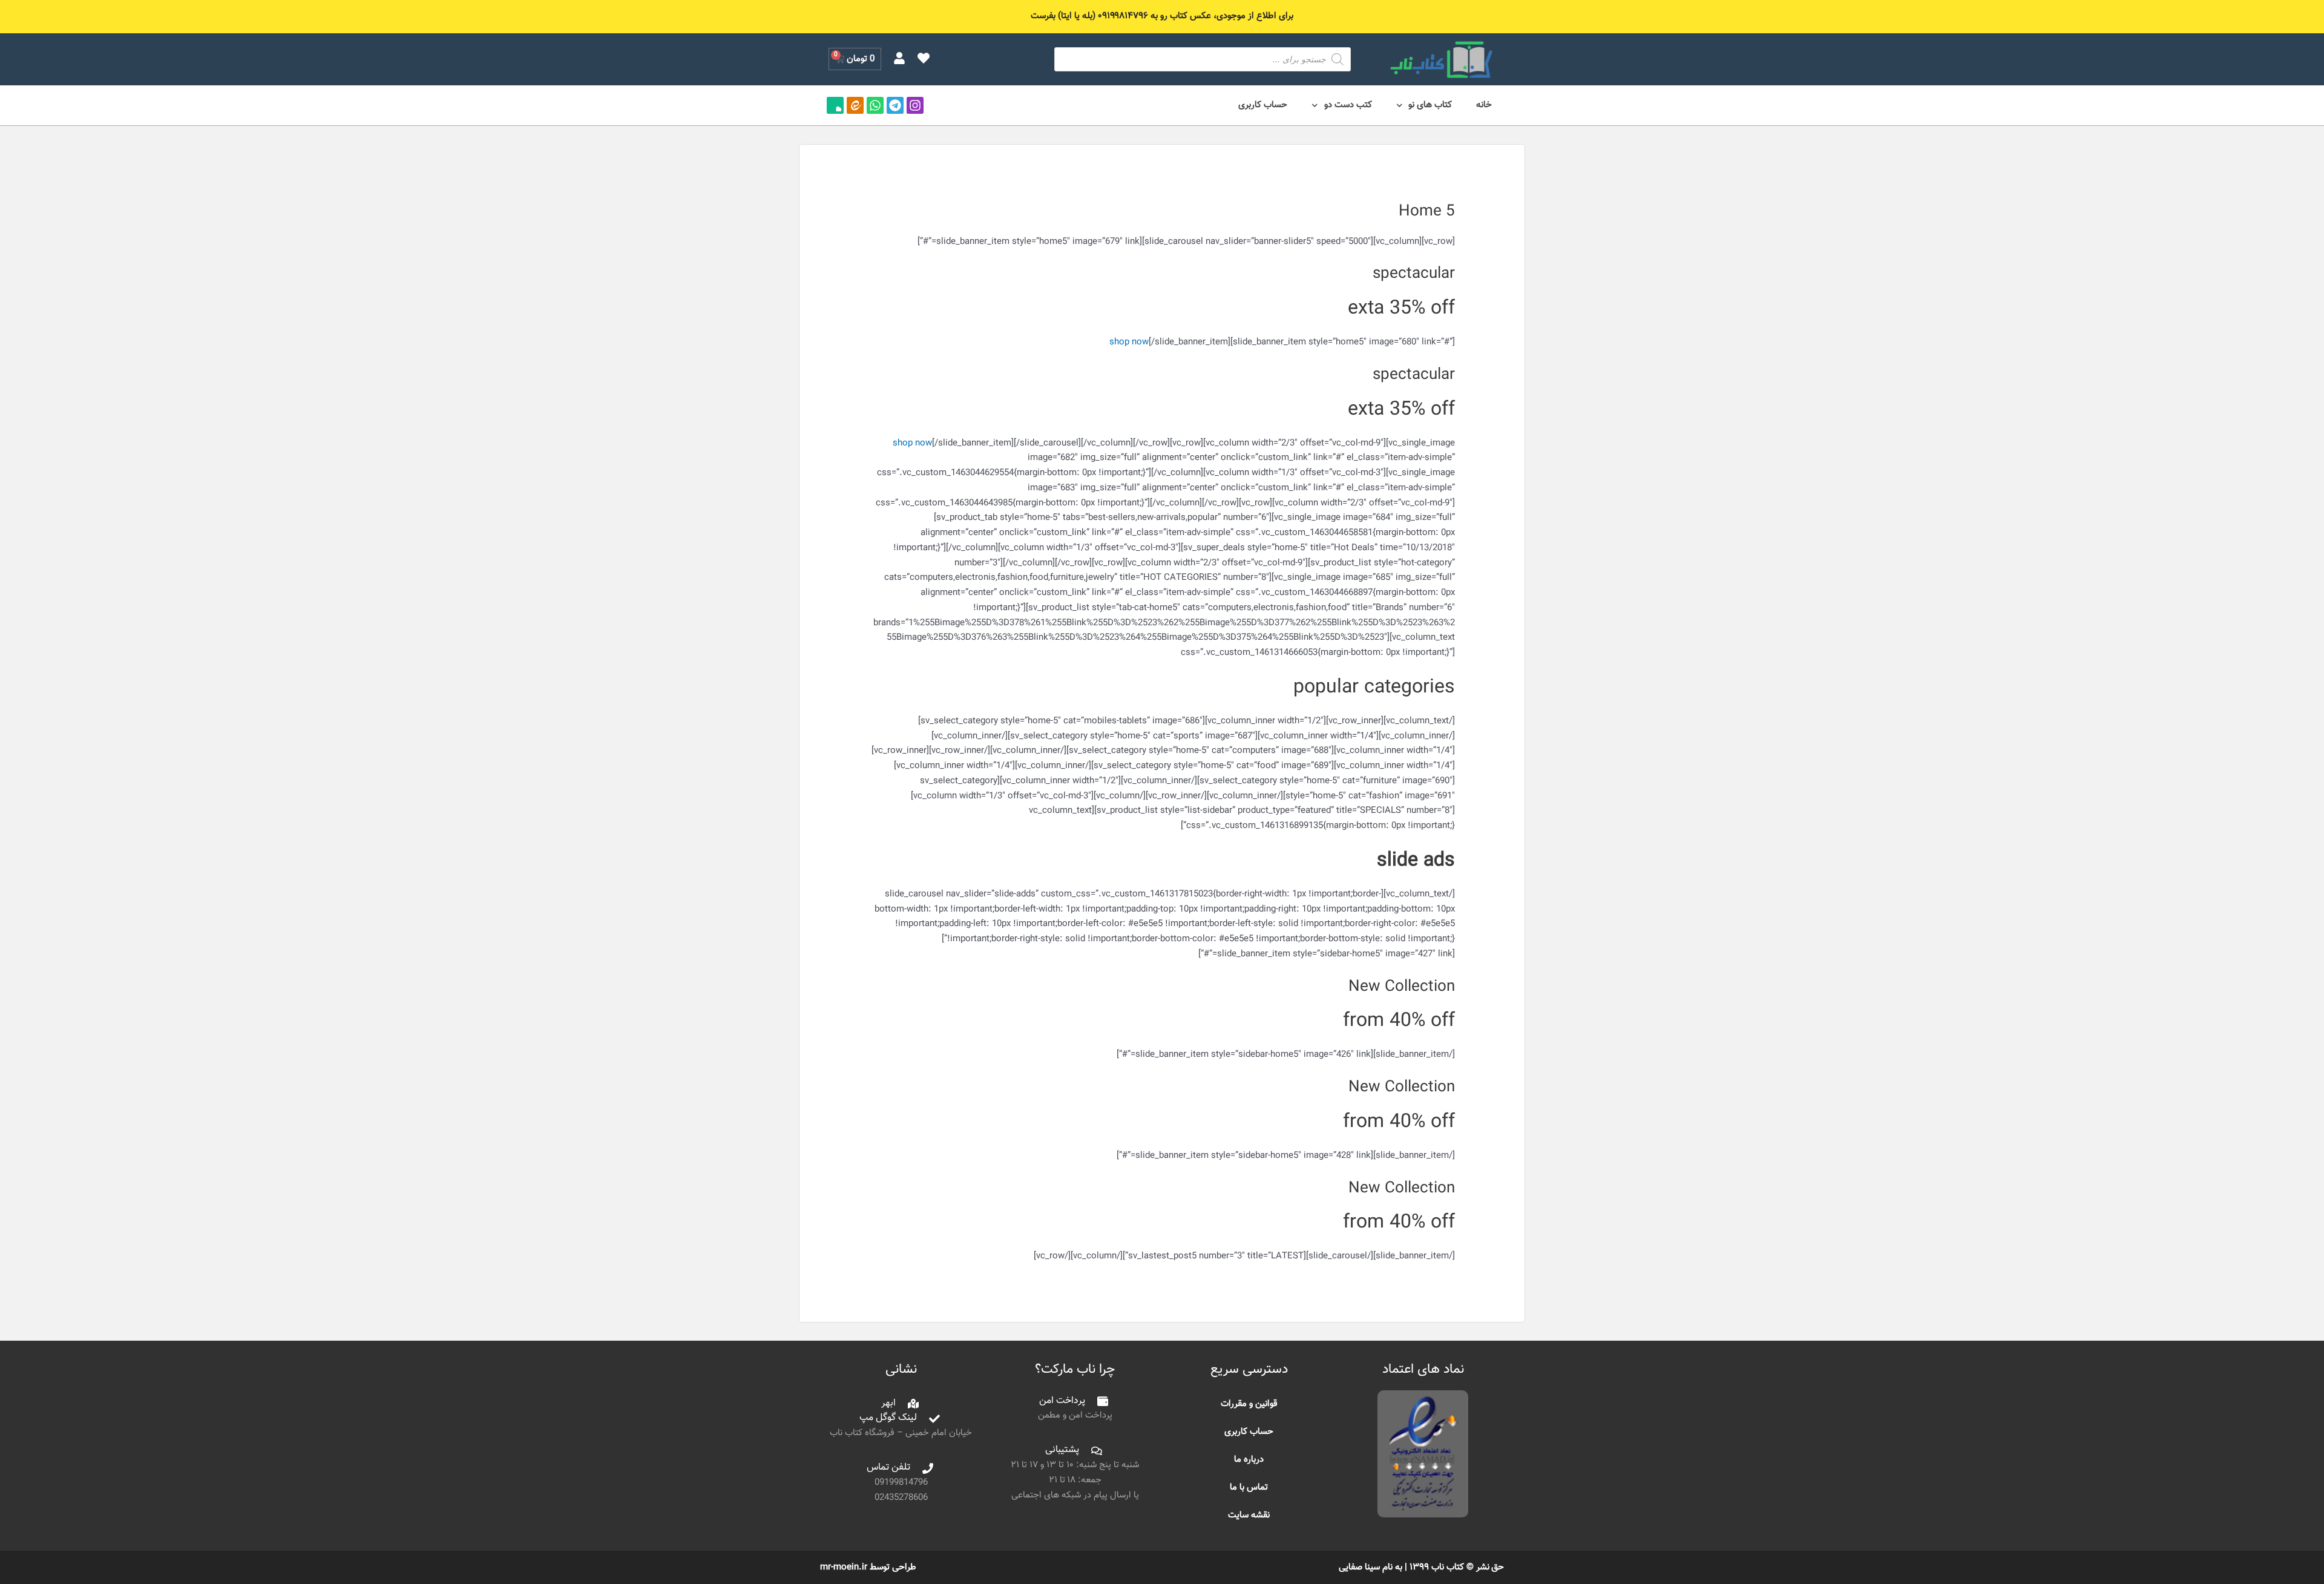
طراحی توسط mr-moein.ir (868, 1567)
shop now (1129, 342)
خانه (1484, 105)
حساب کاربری (1263, 105)
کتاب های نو (1430, 105)
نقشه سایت (1249, 1515)
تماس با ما (1249, 1487)
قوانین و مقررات (1249, 1404)
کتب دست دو (1348, 105)
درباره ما (1249, 1460)
